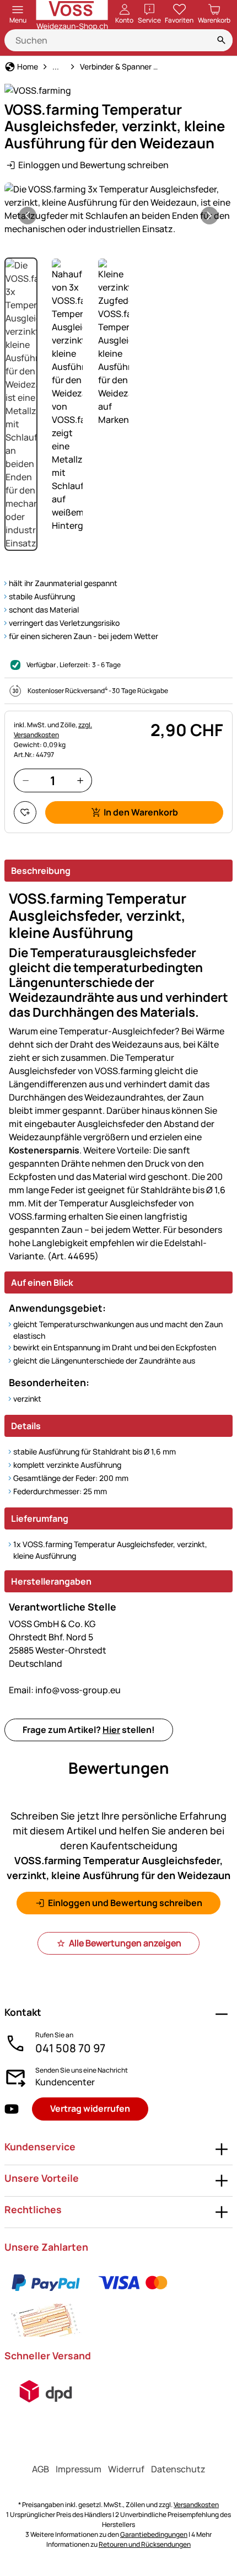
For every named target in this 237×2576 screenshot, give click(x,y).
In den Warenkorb (141, 812)
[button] (118, 209)
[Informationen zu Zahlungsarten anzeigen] (118, 2301)
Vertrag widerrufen (90, 2108)
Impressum (79, 2469)
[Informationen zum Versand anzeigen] (46, 2391)
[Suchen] (222, 40)
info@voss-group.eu (65, 1690)
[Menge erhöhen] (80, 780)
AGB (41, 2469)
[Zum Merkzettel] (25, 812)
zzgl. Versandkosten (53, 730)
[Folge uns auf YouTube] (12, 2109)
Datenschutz (178, 2469)
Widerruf (126, 2469)
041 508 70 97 (70, 2048)
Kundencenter (65, 2082)
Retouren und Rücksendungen (145, 2544)
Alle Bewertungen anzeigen (125, 1943)
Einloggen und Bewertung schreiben (93, 165)
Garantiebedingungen (154, 2534)
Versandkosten (196, 2505)
